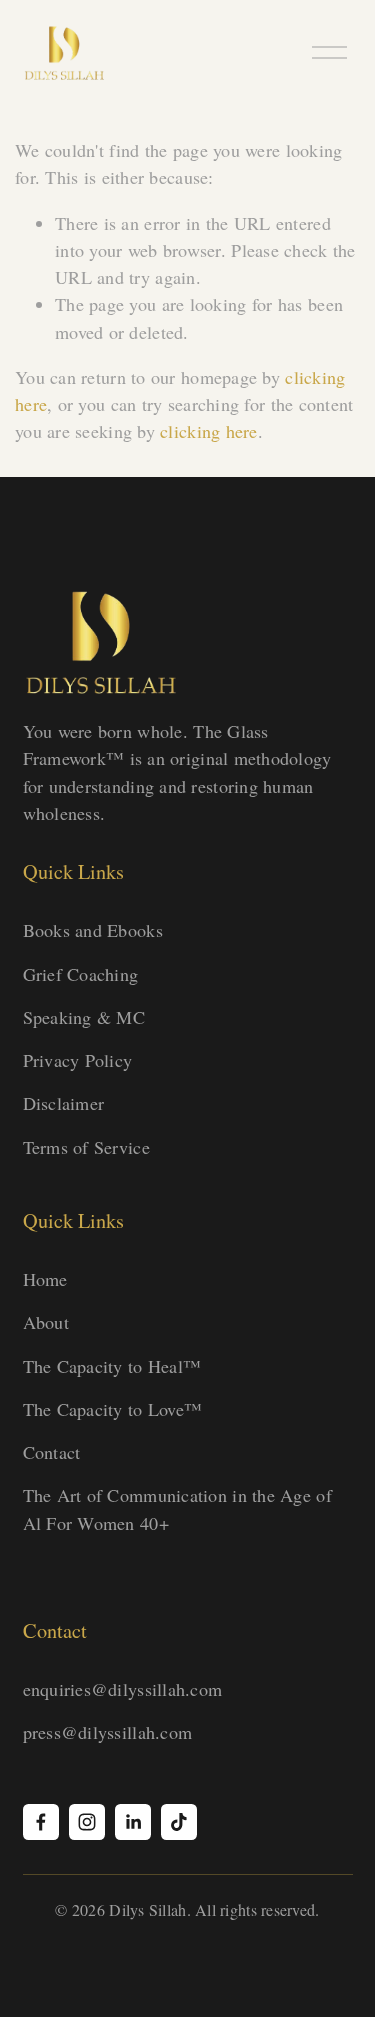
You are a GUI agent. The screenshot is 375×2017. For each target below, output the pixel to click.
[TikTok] (179, 1822)
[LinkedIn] (133, 1822)
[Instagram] (87, 1822)
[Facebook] (41, 1822)
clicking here (209, 431)
